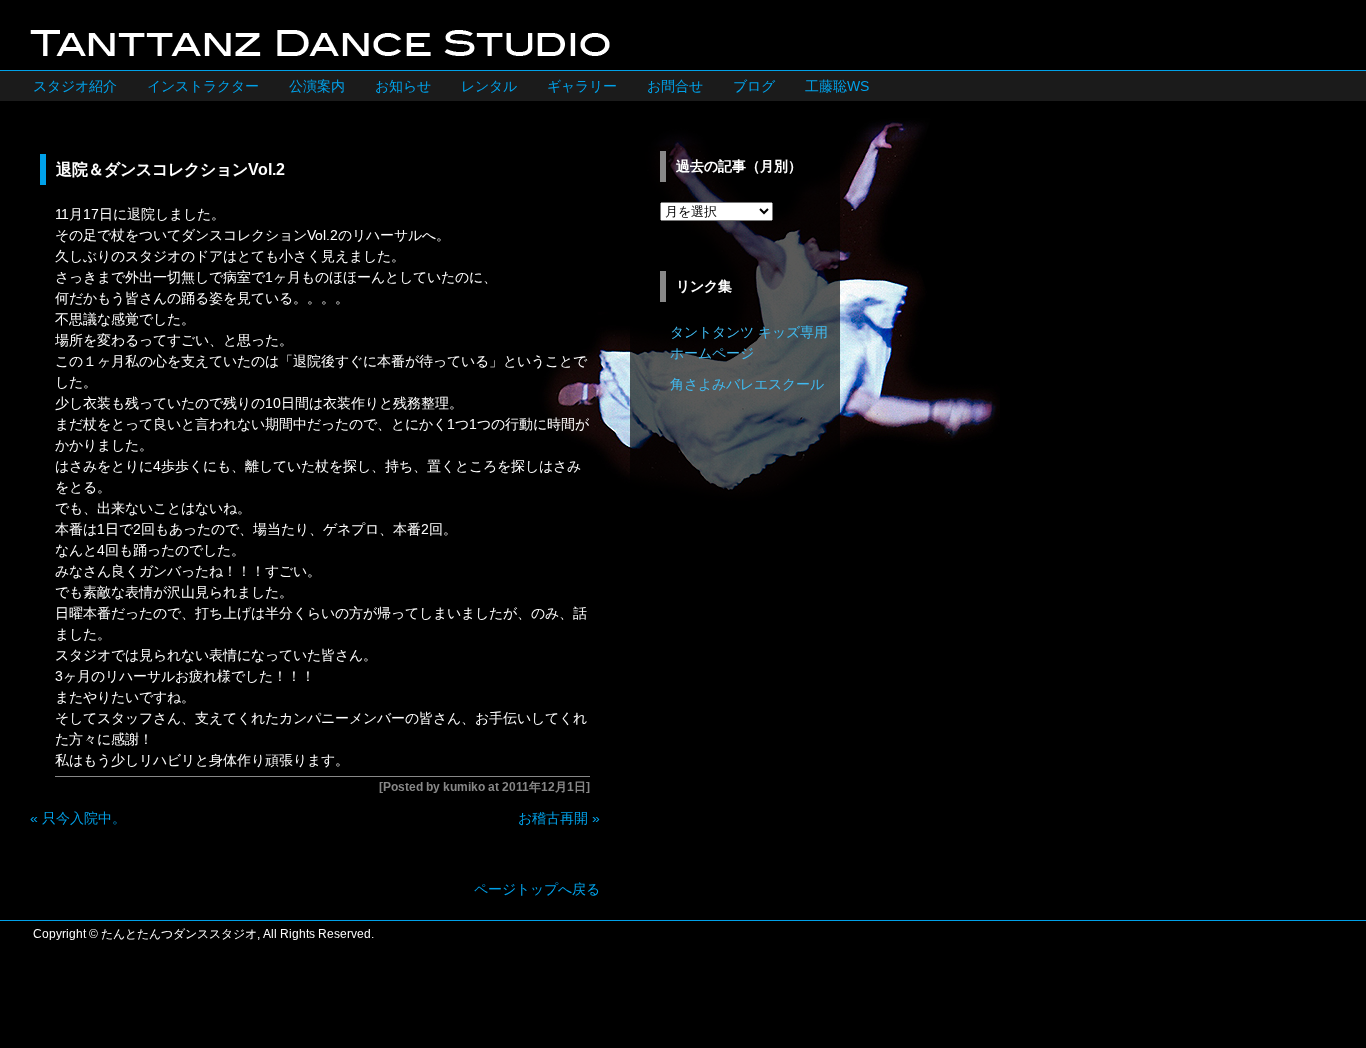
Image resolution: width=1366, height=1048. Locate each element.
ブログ (754, 86)
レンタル (489, 86)
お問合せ (675, 86)
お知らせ (403, 86)
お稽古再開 (553, 818)
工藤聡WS (837, 86)
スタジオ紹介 (75, 86)
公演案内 (317, 86)
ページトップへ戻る (537, 889)
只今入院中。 (84, 818)
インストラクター (203, 86)
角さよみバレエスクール (747, 384)
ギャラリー (582, 86)
